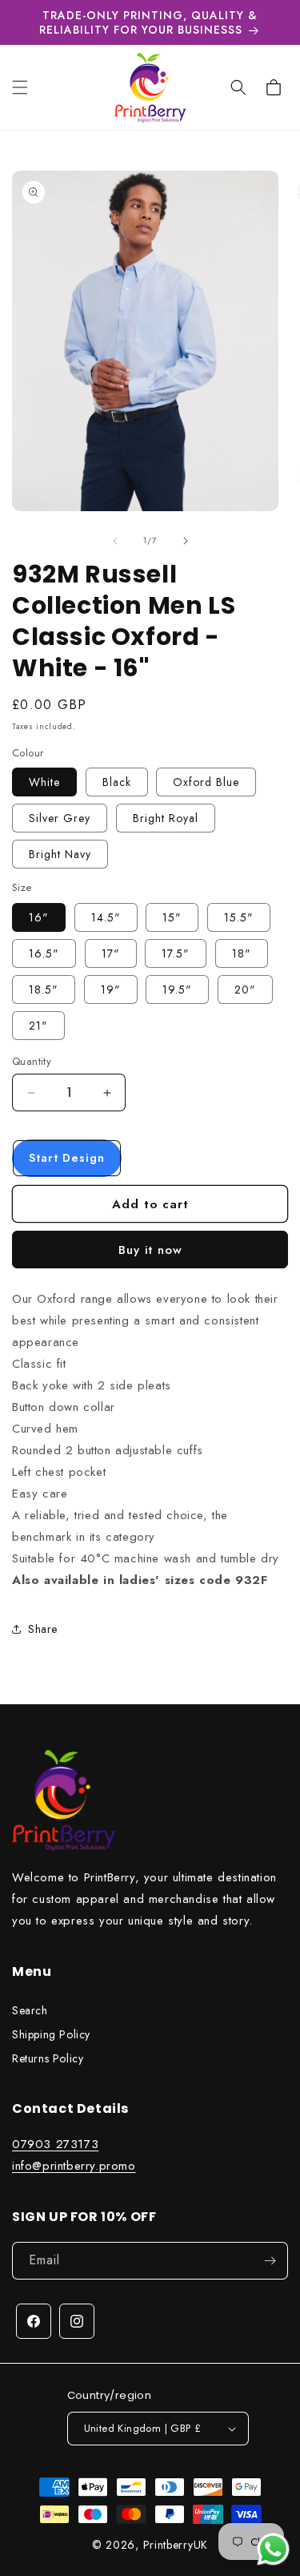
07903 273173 (55, 2144)
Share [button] (43, 1629)
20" (245, 990)
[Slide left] (115, 541)
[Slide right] (186, 541)
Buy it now (150, 1250)
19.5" (177, 990)
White (44, 782)
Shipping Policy (51, 2034)
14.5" (106, 917)
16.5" (44, 953)
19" (111, 990)
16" (39, 917)
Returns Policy (48, 2058)
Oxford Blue (206, 782)
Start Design (67, 1158)
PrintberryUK (176, 2545)
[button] (20, 87)
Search (30, 2010)
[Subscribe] (270, 2261)
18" (242, 953)
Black (117, 782)
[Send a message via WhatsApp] (273, 2549)
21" (38, 1026)
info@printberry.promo (74, 2166)
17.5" (176, 953)
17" (111, 953)
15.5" (239, 917)
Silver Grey (60, 818)
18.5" (44, 990)
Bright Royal (166, 818)
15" (172, 917)
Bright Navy (60, 854)
